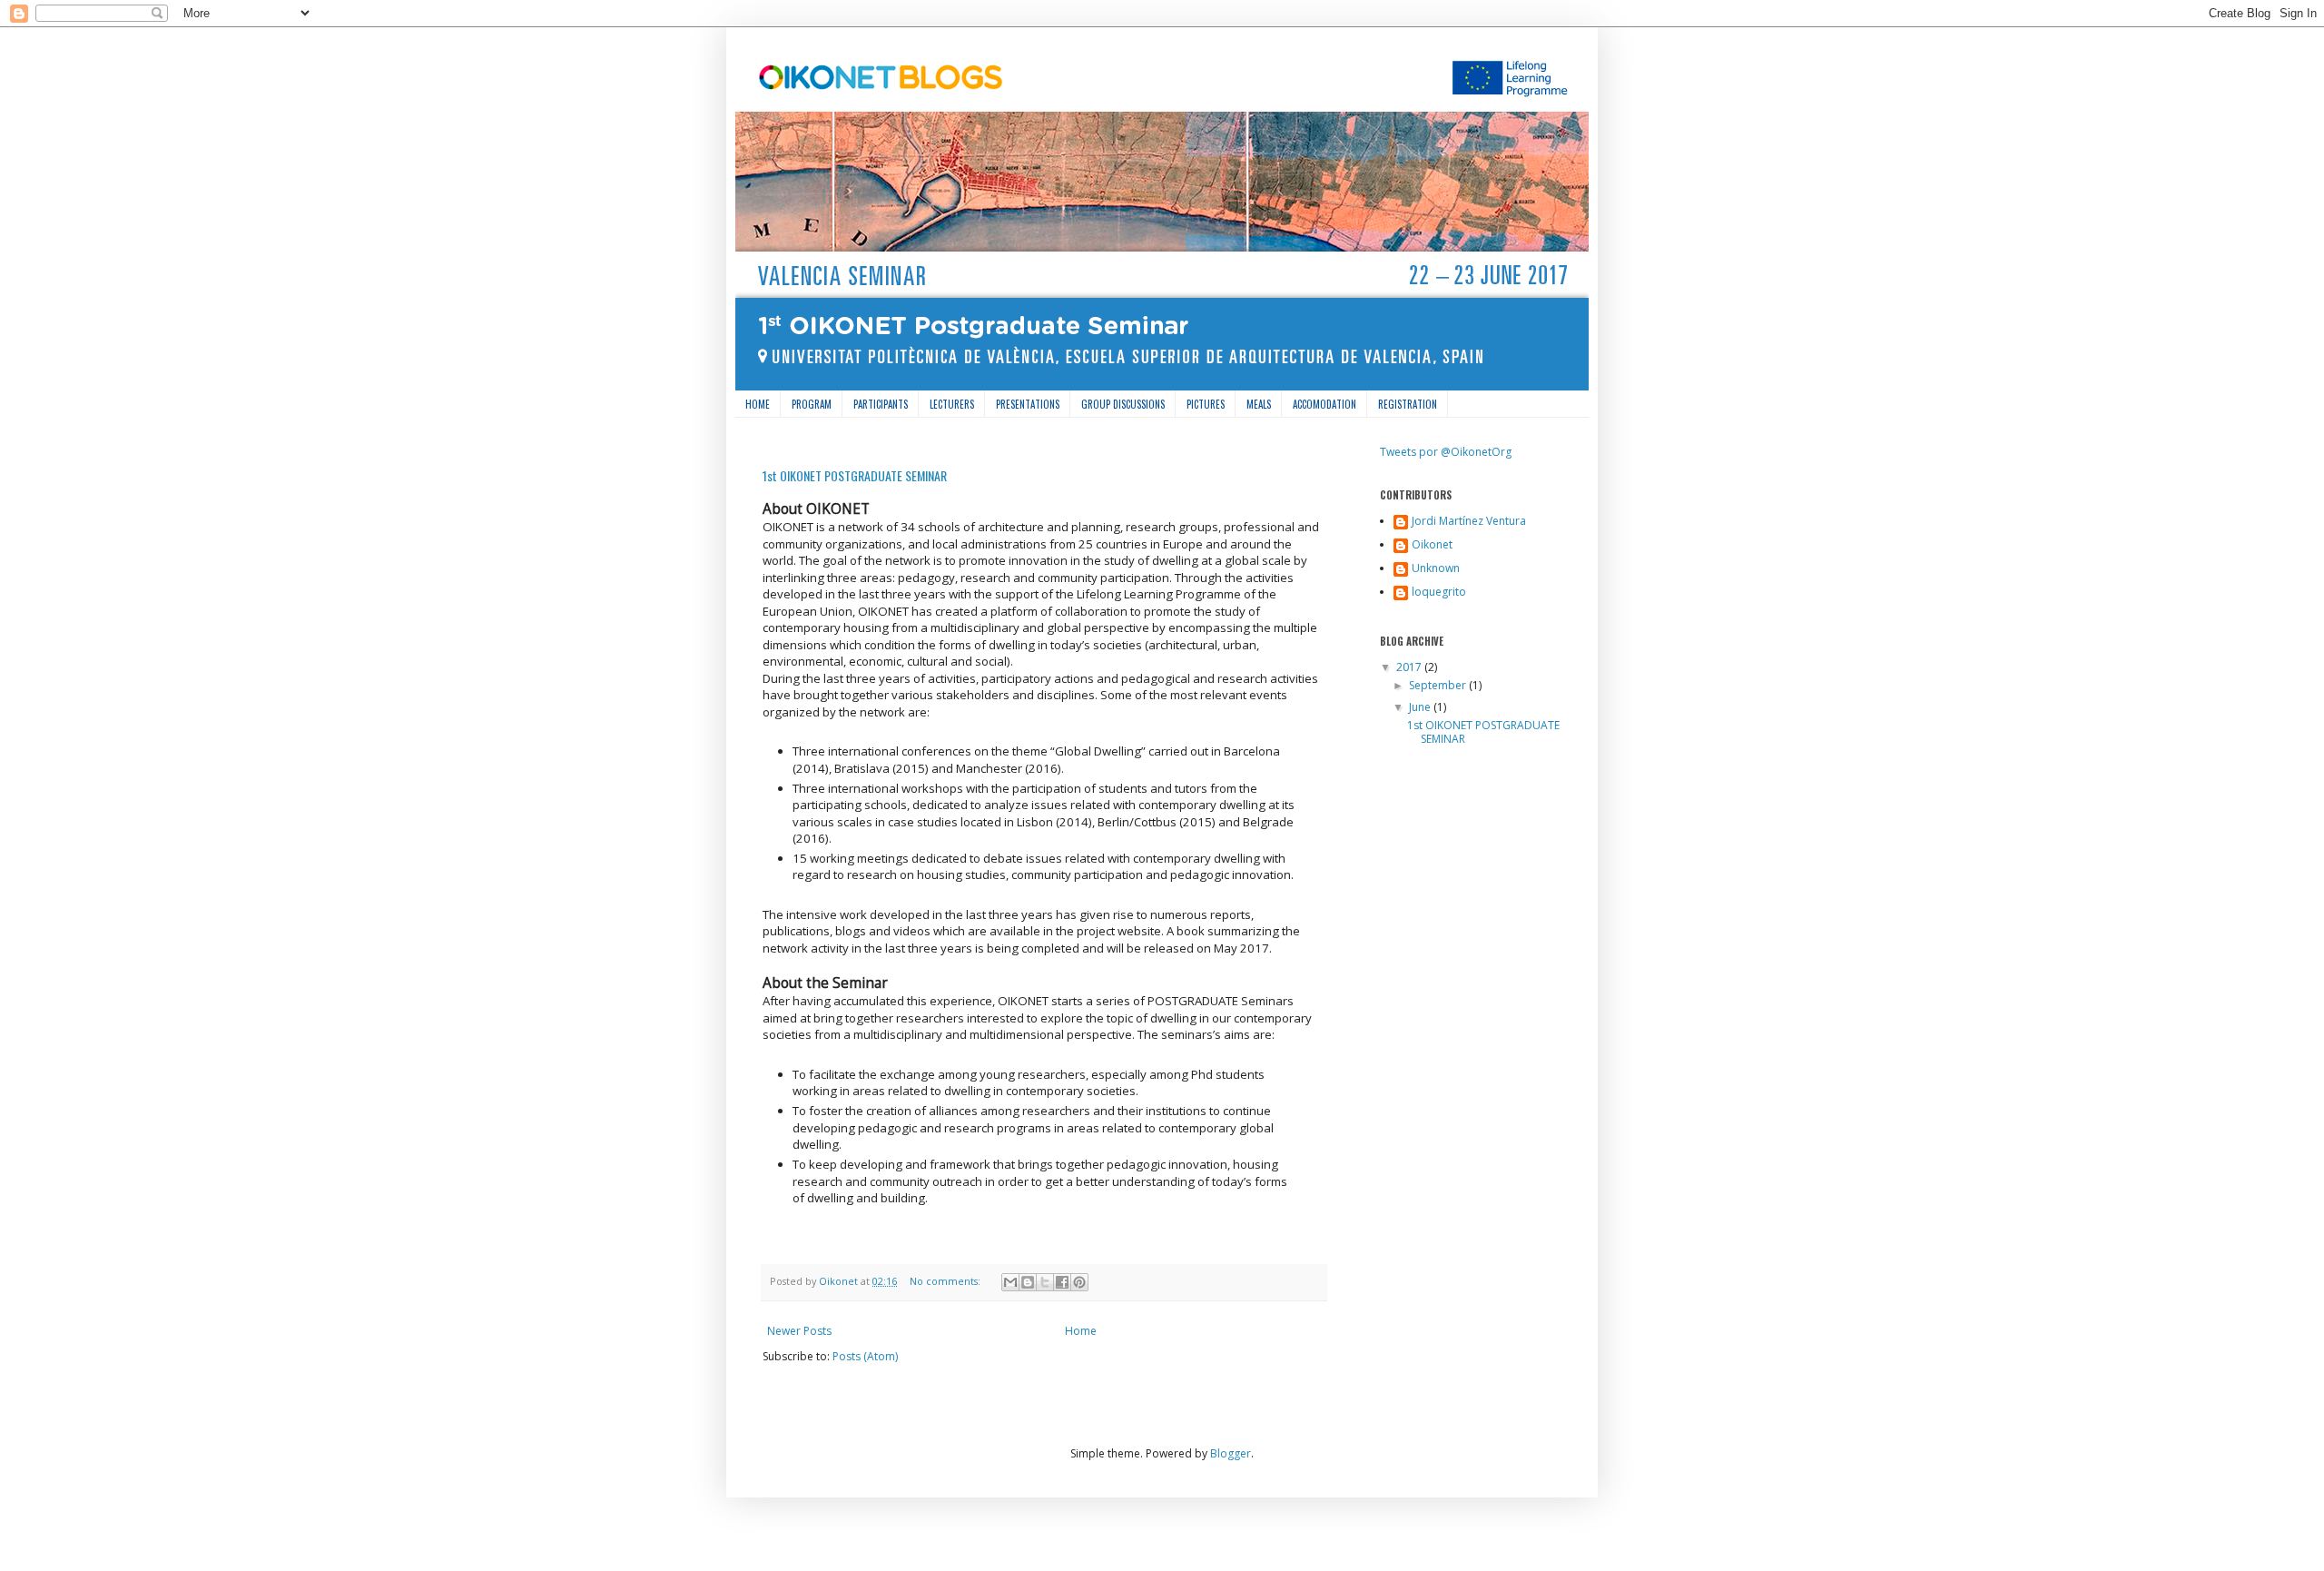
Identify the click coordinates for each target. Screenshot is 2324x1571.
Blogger (1231, 1453)
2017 (1410, 667)
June (1421, 707)
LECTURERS (952, 404)
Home (1081, 1331)
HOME (758, 404)
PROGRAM (812, 404)
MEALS (1259, 404)
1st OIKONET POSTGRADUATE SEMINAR (855, 475)
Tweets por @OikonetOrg (1446, 452)
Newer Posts (799, 1331)
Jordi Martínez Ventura (1469, 522)
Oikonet (1432, 545)
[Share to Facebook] (1062, 1282)
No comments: (946, 1281)
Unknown (1436, 569)
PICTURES (1206, 404)
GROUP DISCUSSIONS (1123, 404)
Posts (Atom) (865, 1356)
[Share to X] (1045, 1282)
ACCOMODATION (1324, 404)
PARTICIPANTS (881, 404)
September (1439, 685)
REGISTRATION (1408, 404)
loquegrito (1439, 593)
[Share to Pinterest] (1079, 1282)
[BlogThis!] (1028, 1282)
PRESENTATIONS (1028, 404)
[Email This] (1010, 1282)
